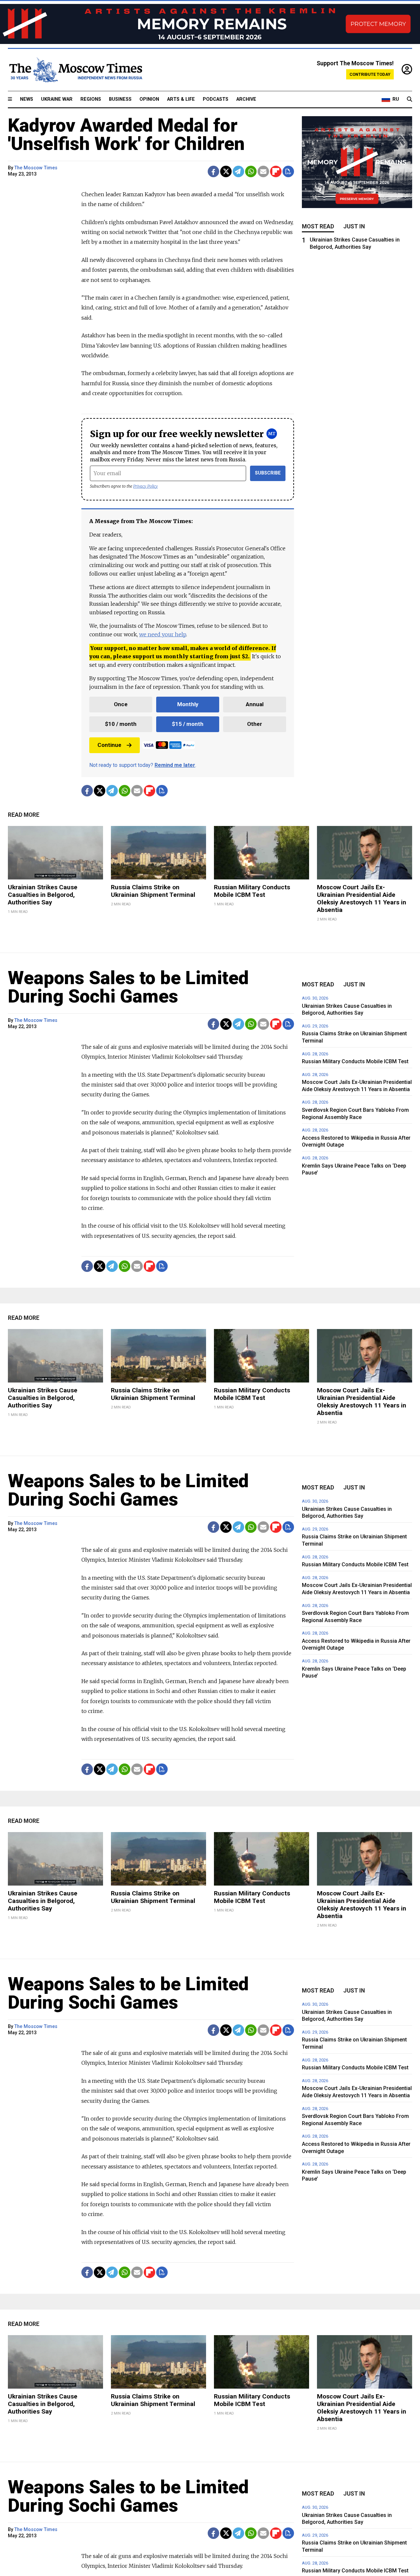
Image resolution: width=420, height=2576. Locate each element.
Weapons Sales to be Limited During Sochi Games (128, 987)
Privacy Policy (146, 486)
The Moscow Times (36, 168)
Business (120, 99)
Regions (91, 99)
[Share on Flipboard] (276, 171)
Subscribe (268, 473)
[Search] (409, 99)
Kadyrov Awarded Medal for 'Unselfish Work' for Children (126, 135)
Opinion (149, 99)
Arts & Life (181, 99)
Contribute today (370, 74)
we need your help (163, 634)
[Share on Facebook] (213, 171)
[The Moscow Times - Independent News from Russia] (75, 70)
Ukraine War (57, 99)
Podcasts (216, 99)
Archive (246, 99)
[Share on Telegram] (238, 171)
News (27, 99)
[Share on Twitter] (226, 171)
